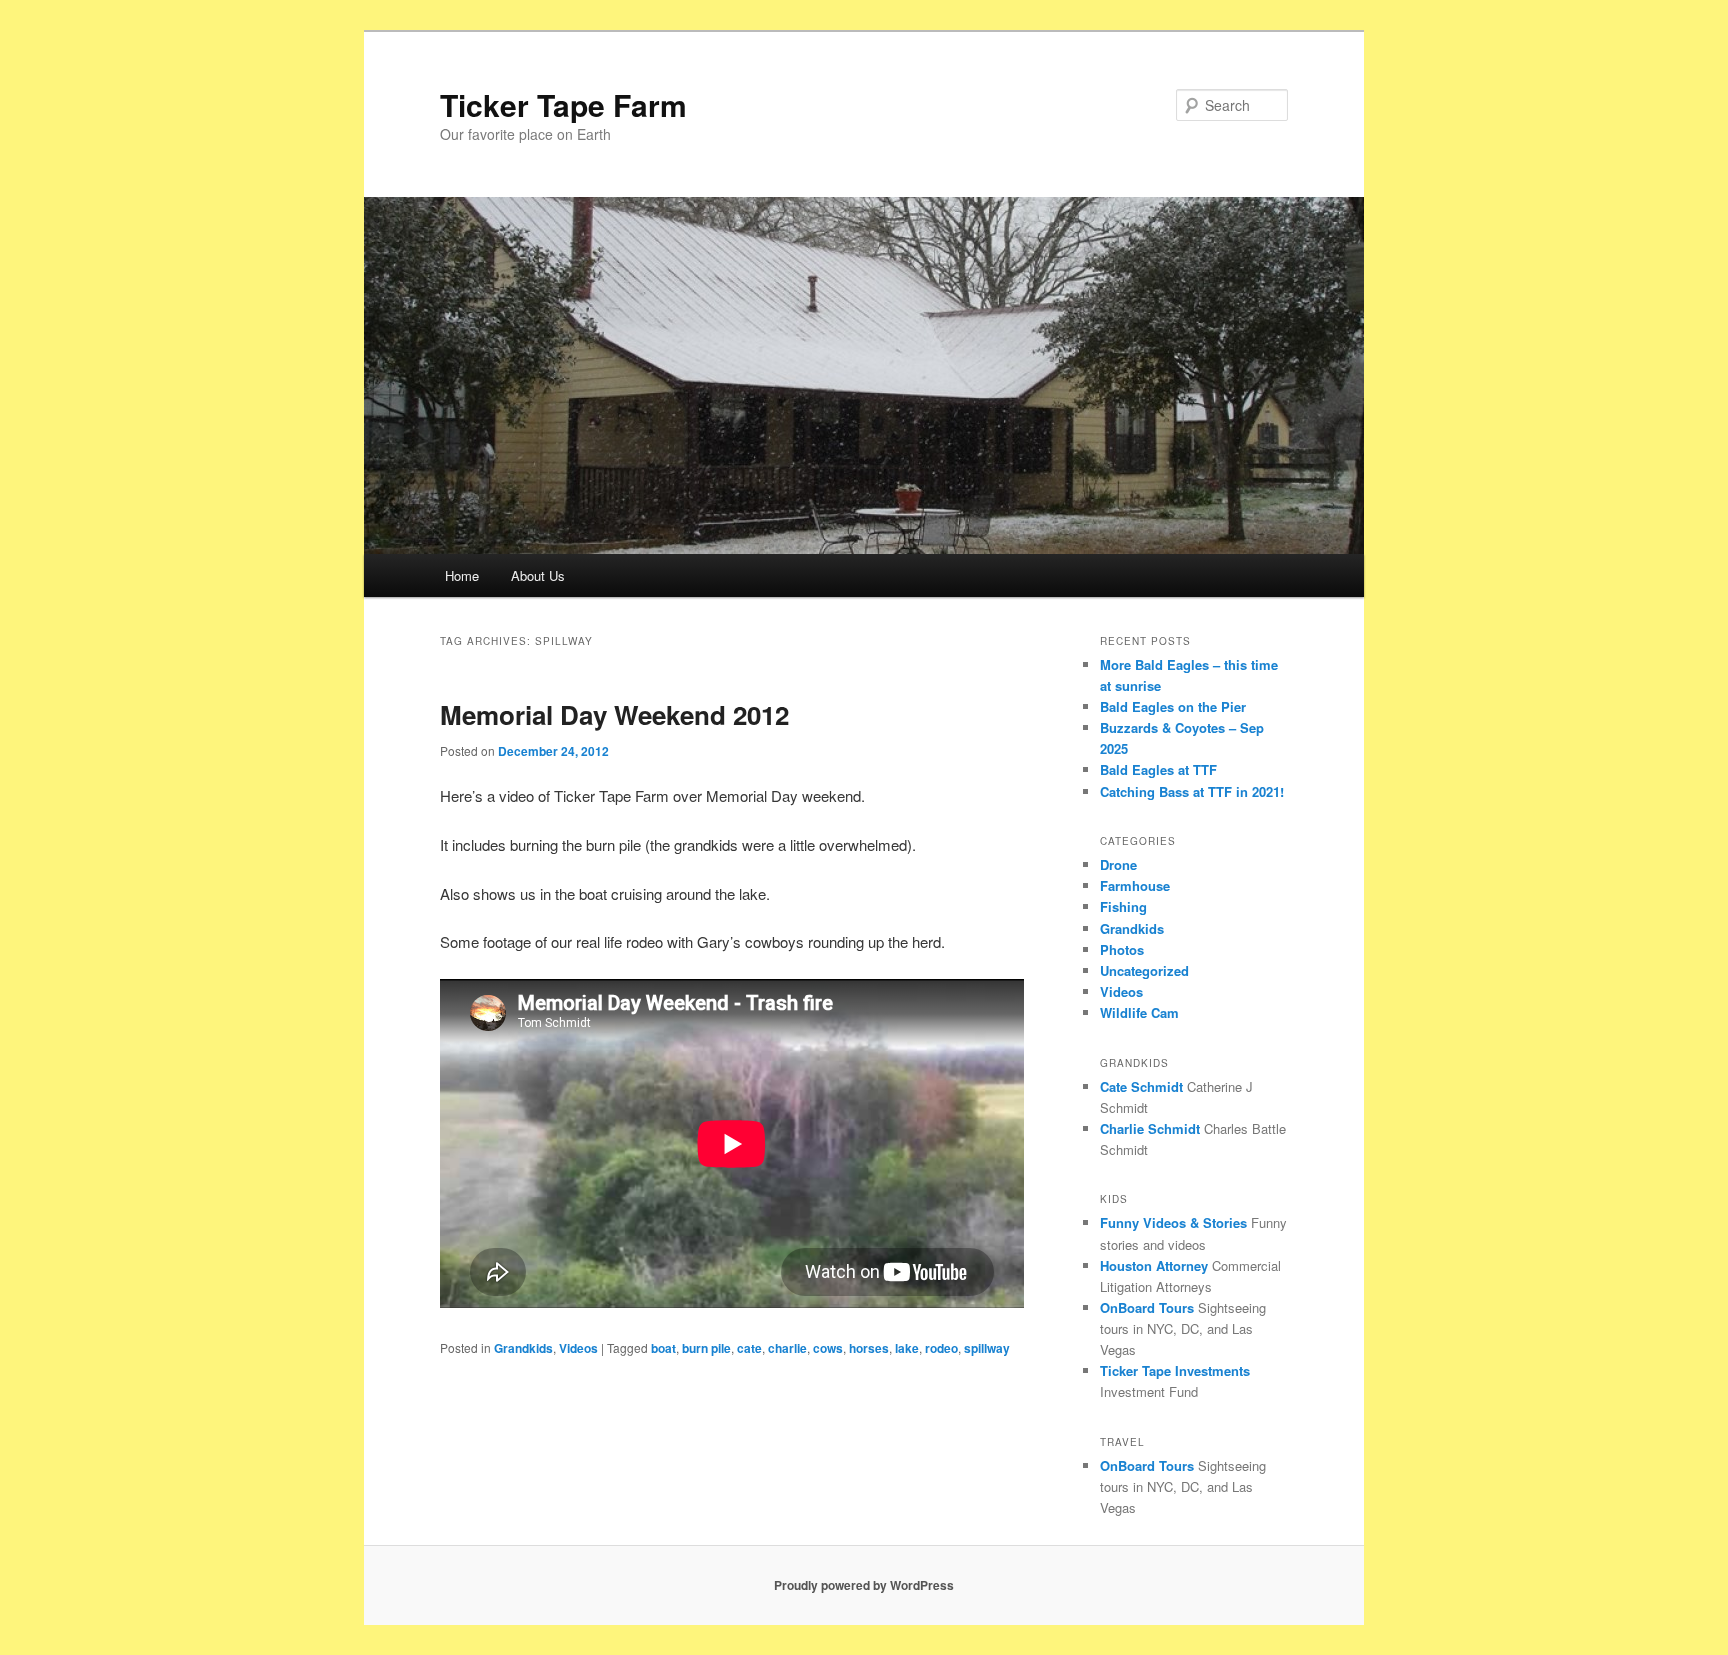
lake (907, 1348)
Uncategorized (1144, 970)
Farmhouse (1135, 885)
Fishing (1123, 906)
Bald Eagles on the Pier (1173, 706)
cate (749, 1348)
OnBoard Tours (1147, 1307)
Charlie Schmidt (1150, 1128)
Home (462, 575)
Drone (1118, 864)
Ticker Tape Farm (563, 104)
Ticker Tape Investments (1175, 1370)
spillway (987, 1348)
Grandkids (523, 1348)
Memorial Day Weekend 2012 (614, 714)
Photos (1122, 949)
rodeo (941, 1348)
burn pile (706, 1348)
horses (869, 1348)
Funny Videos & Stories (1173, 1222)
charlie (787, 1348)
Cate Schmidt (1141, 1086)
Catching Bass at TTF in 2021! (1192, 791)
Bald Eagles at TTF (1158, 769)
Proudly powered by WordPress (864, 1585)
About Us (538, 575)
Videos (578, 1348)
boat (663, 1348)
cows (828, 1348)
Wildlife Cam (1139, 1012)
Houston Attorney (1154, 1265)
